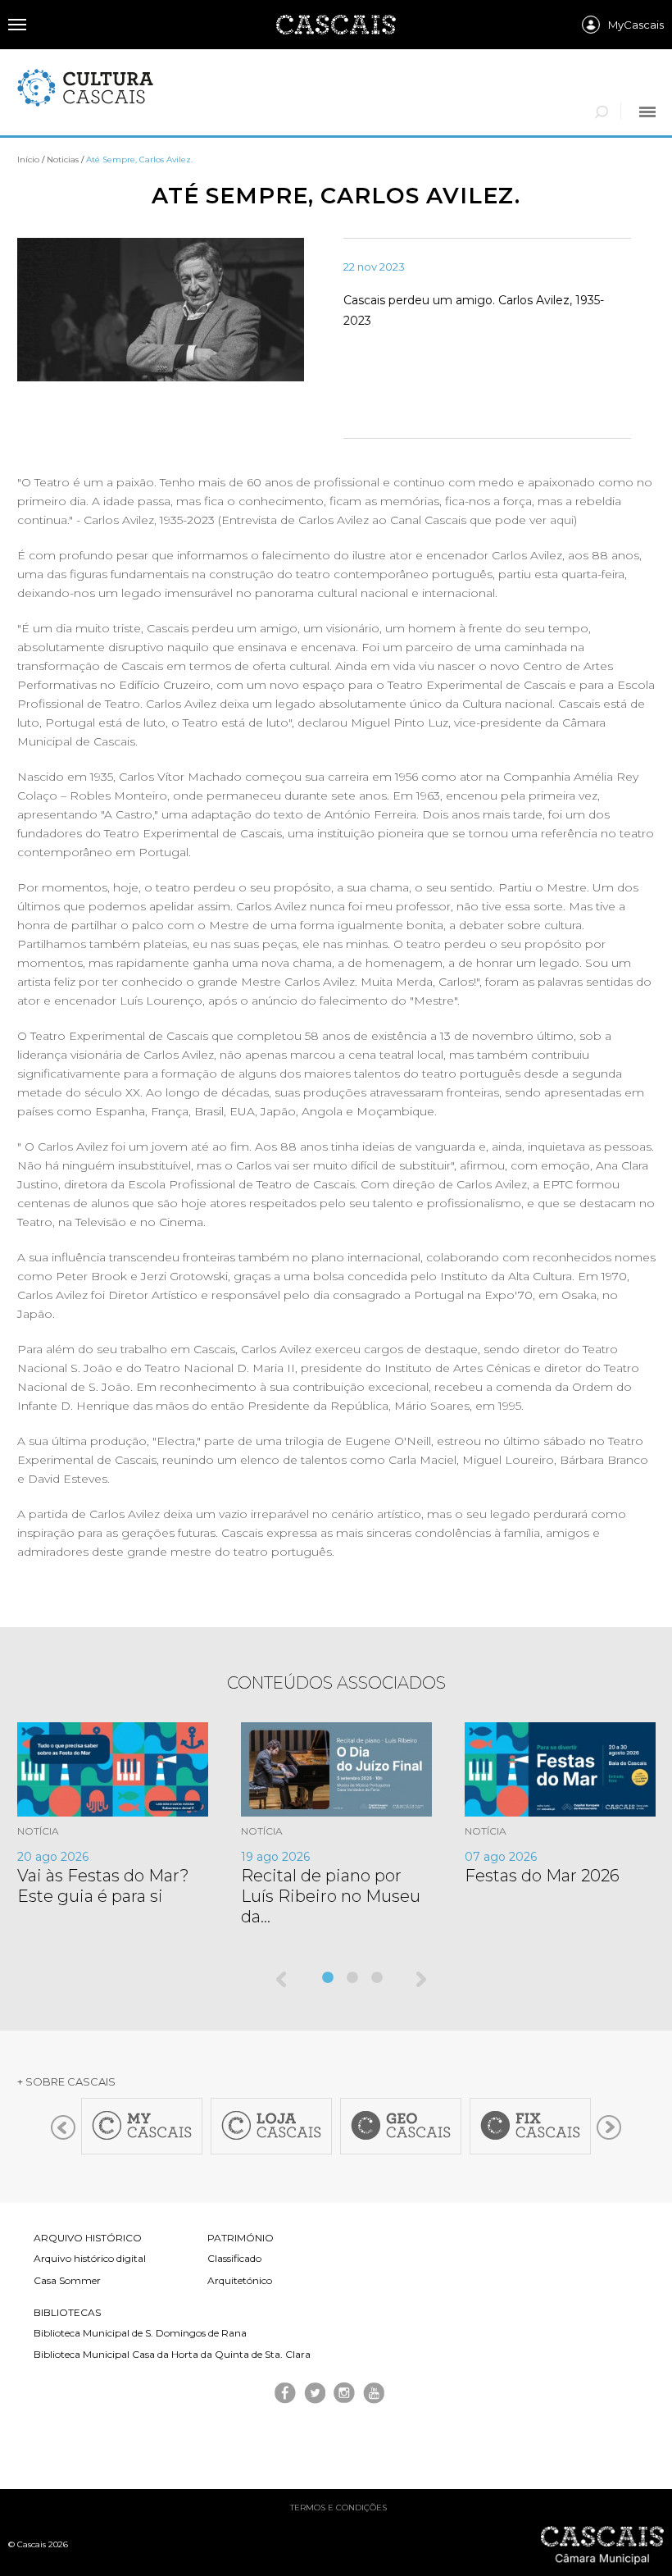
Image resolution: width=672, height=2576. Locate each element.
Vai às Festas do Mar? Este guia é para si (103, 1886)
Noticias (63, 160)
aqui (562, 520)
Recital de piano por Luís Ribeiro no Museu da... (331, 1896)
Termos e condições (338, 2508)
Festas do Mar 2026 (542, 1876)
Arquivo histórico (88, 2238)
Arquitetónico (240, 2280)
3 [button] (379, 1978)
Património (241, 2238)
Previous (283, 1981)
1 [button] (329, 1978)
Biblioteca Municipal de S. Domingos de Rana (140, 2333)
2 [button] (354, 1978)
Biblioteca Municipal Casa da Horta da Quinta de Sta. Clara (172, 2354)
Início (28, 160)
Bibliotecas (67, 2312)
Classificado (234, 2258)
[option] (129, 1815)
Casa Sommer (67, 2280)
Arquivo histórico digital (90, 2258)
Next (422, 1981)
